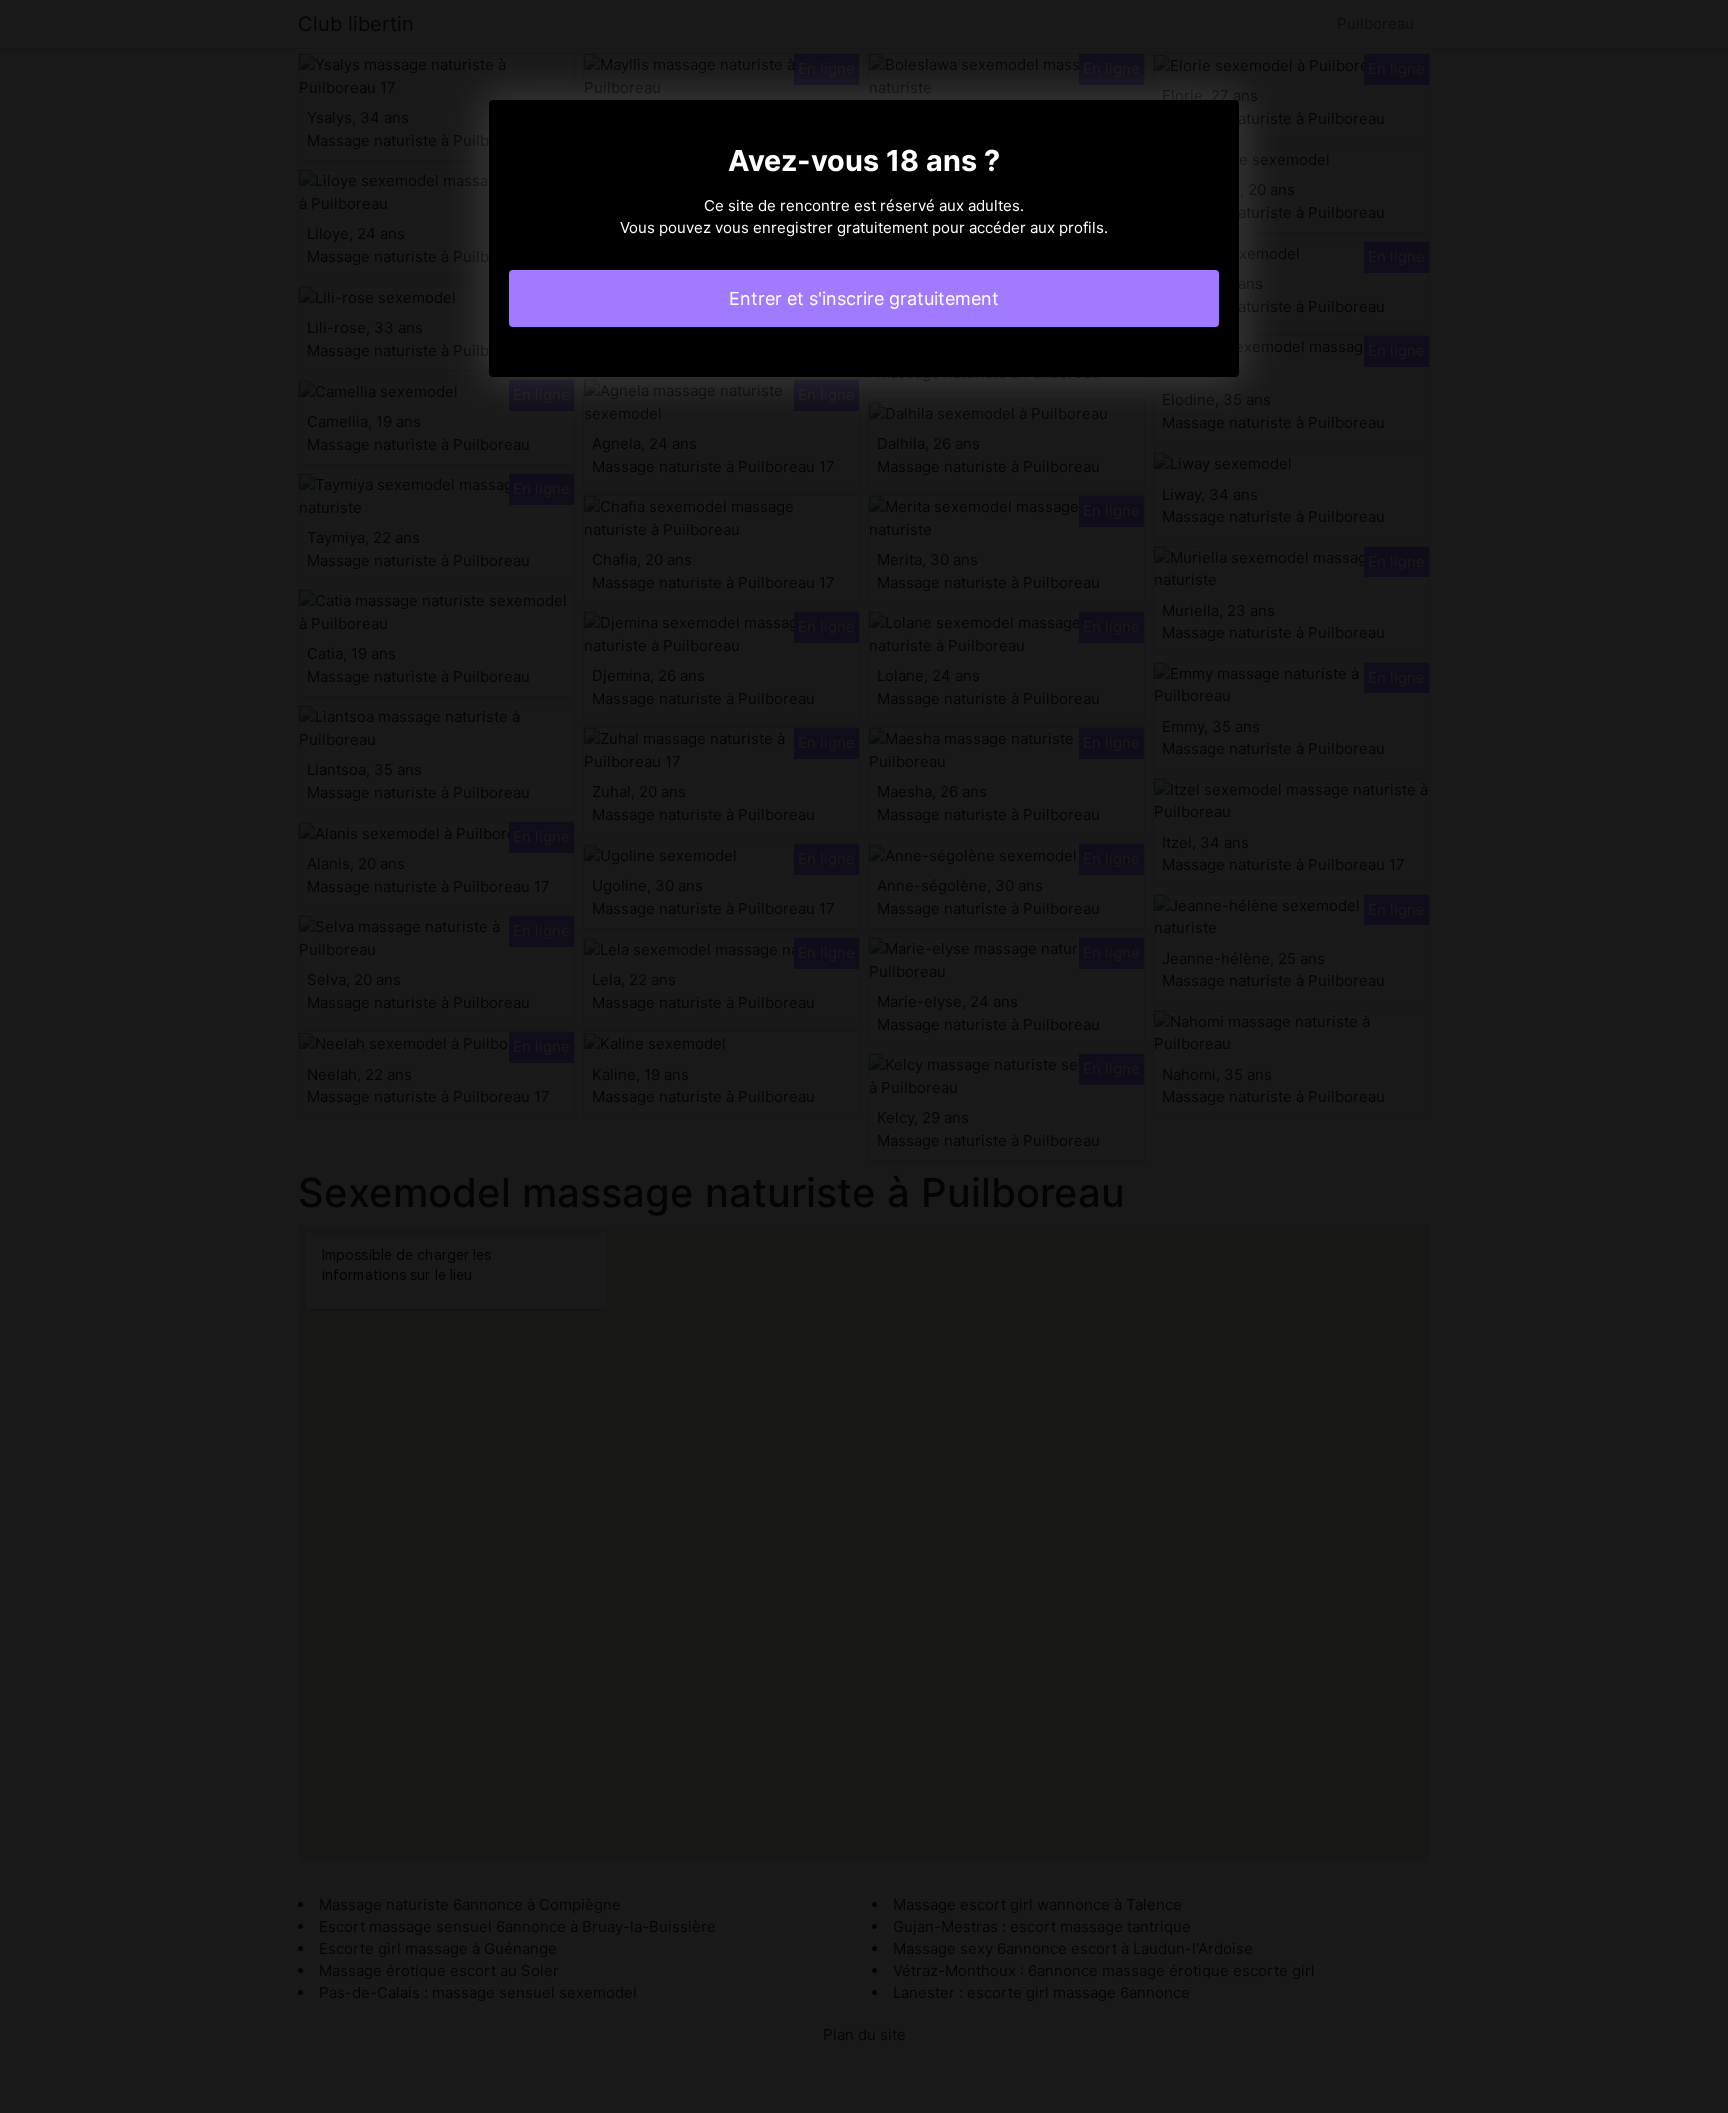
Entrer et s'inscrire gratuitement (864, 298)
